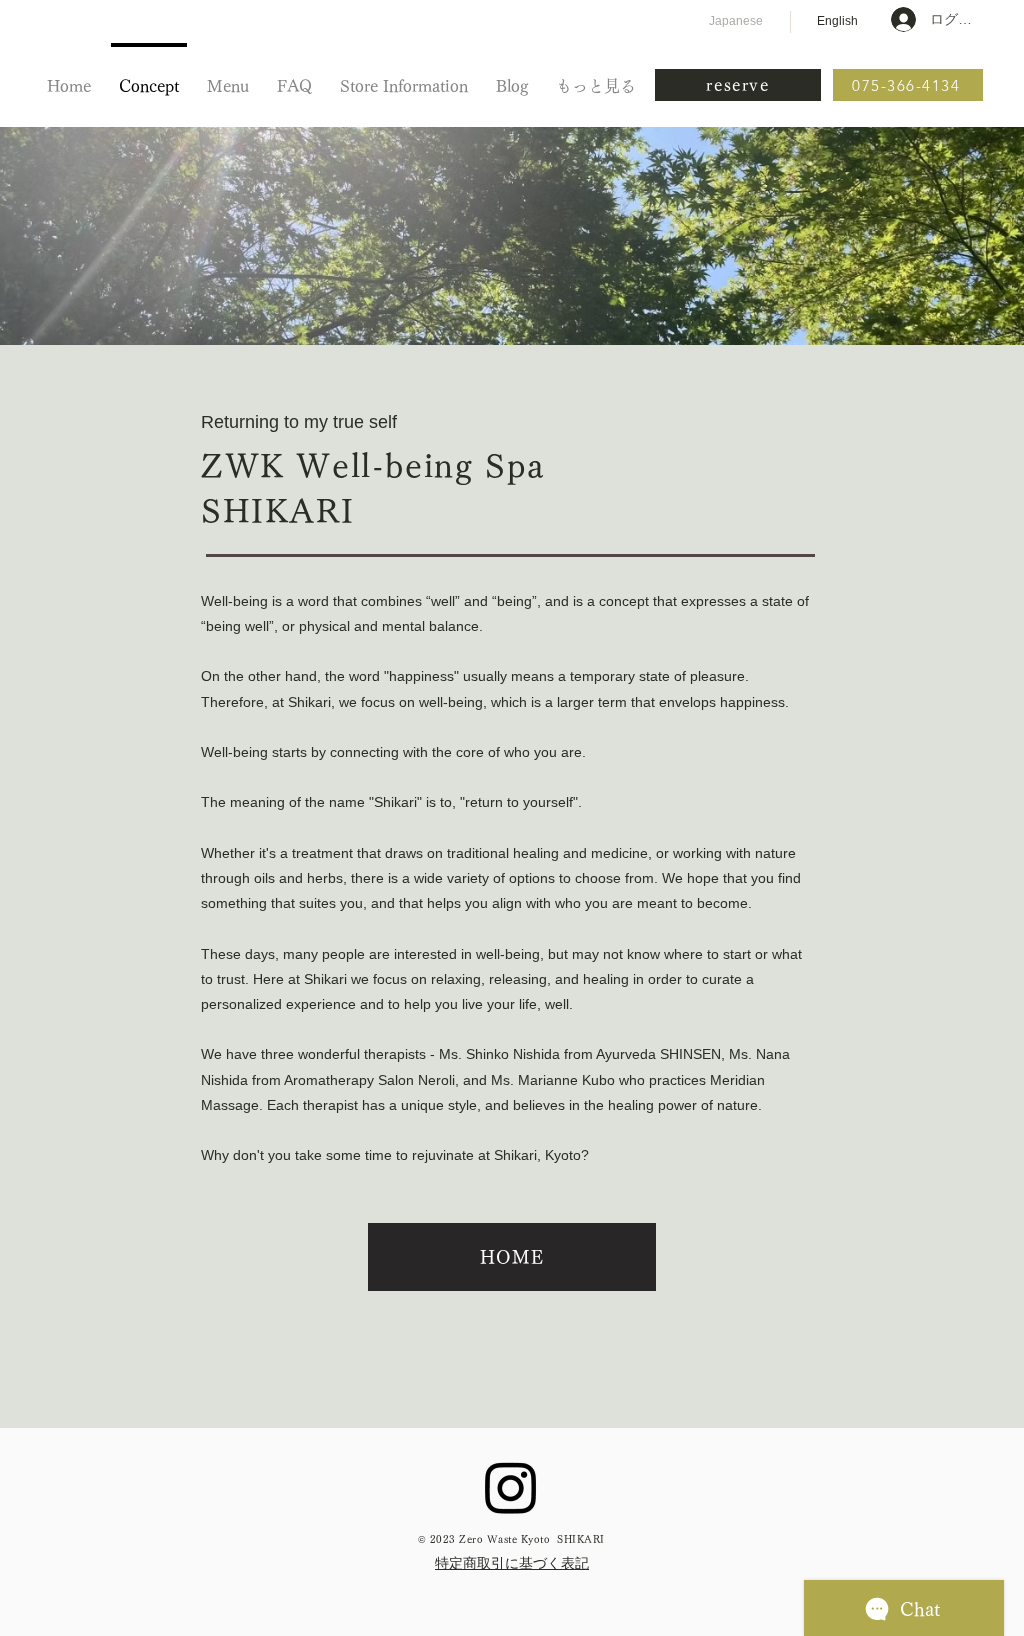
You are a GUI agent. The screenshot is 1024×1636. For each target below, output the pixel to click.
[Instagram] (511, 1487)
